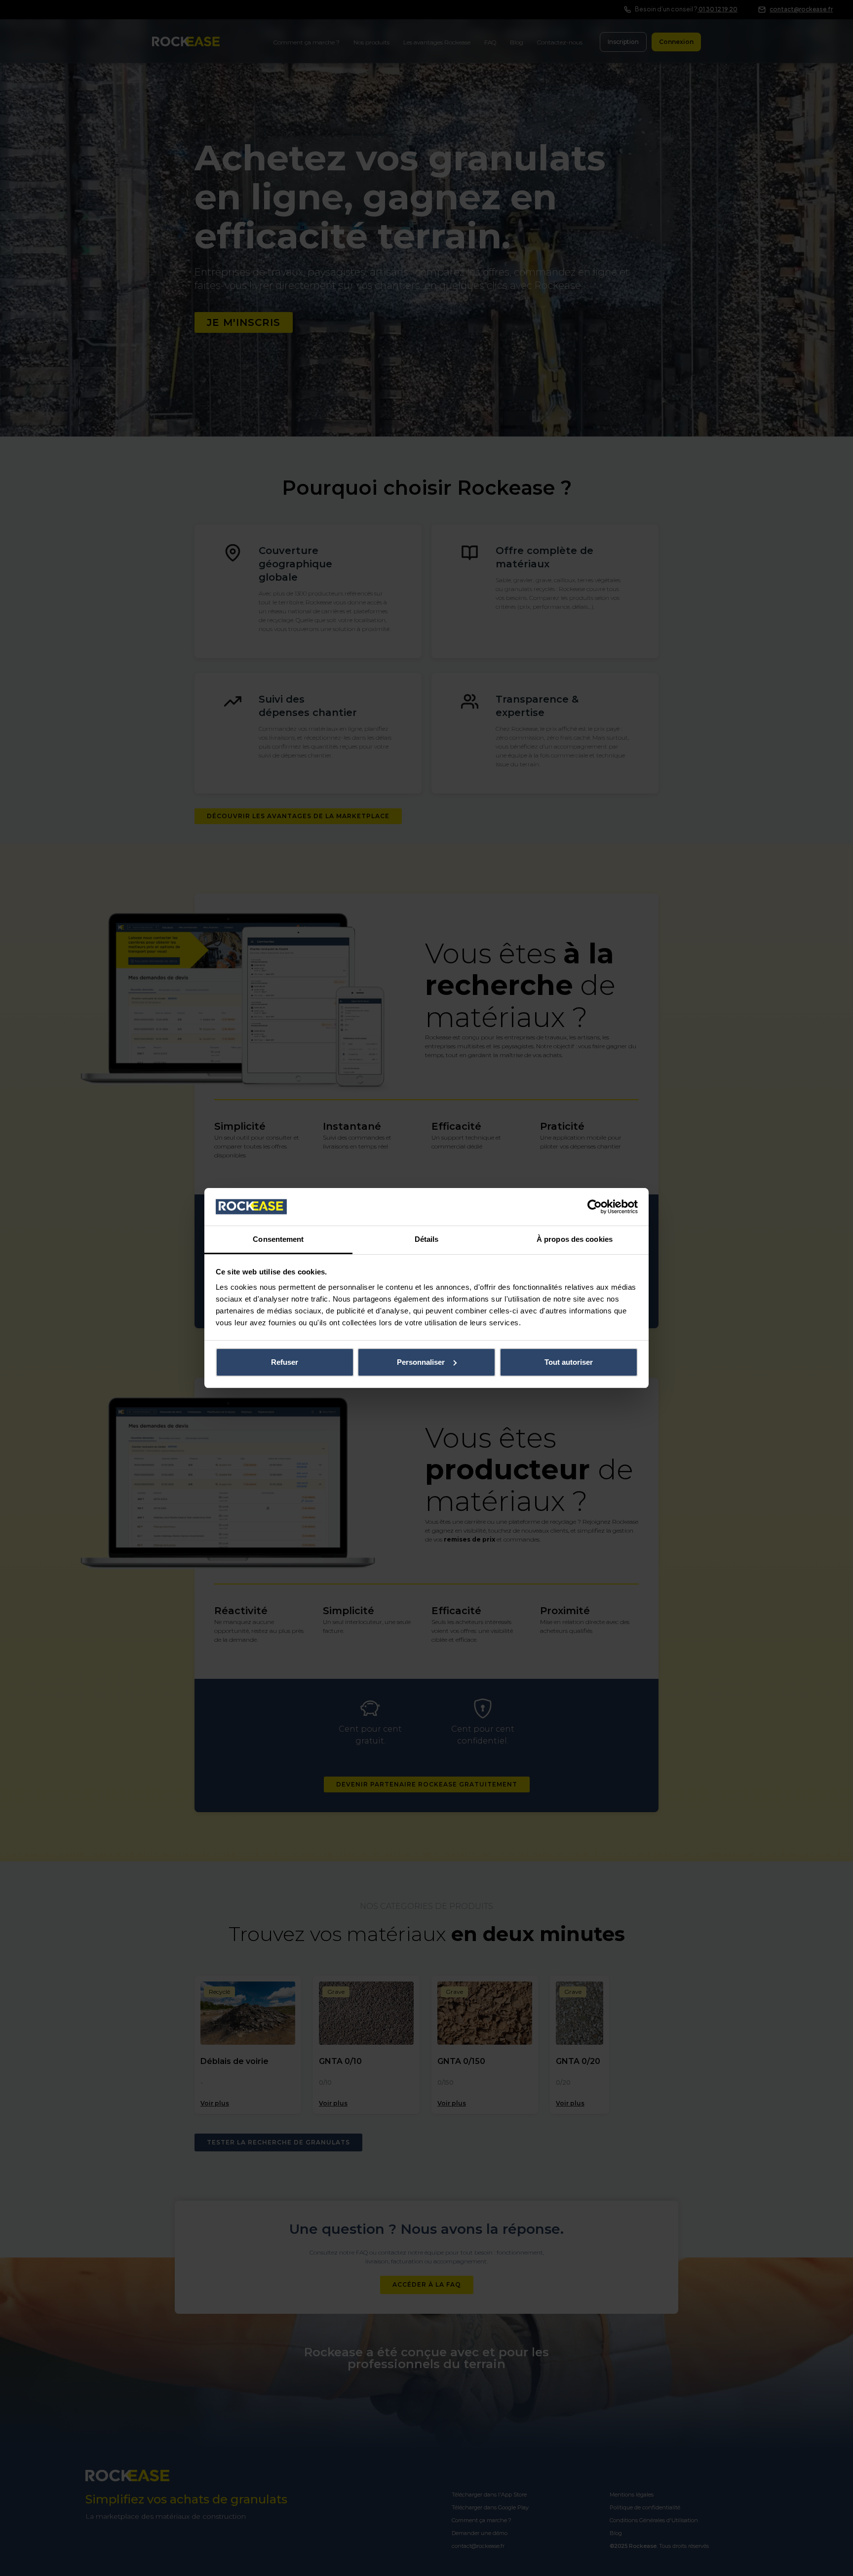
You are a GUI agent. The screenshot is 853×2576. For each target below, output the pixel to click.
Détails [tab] (427, 1239)
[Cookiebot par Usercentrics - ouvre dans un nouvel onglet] (595, 1207)
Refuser (285, 1362)
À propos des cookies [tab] (575, 1239)
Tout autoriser (569, 1362)
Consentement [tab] (278, 1239)
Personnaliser (421, 1362)
